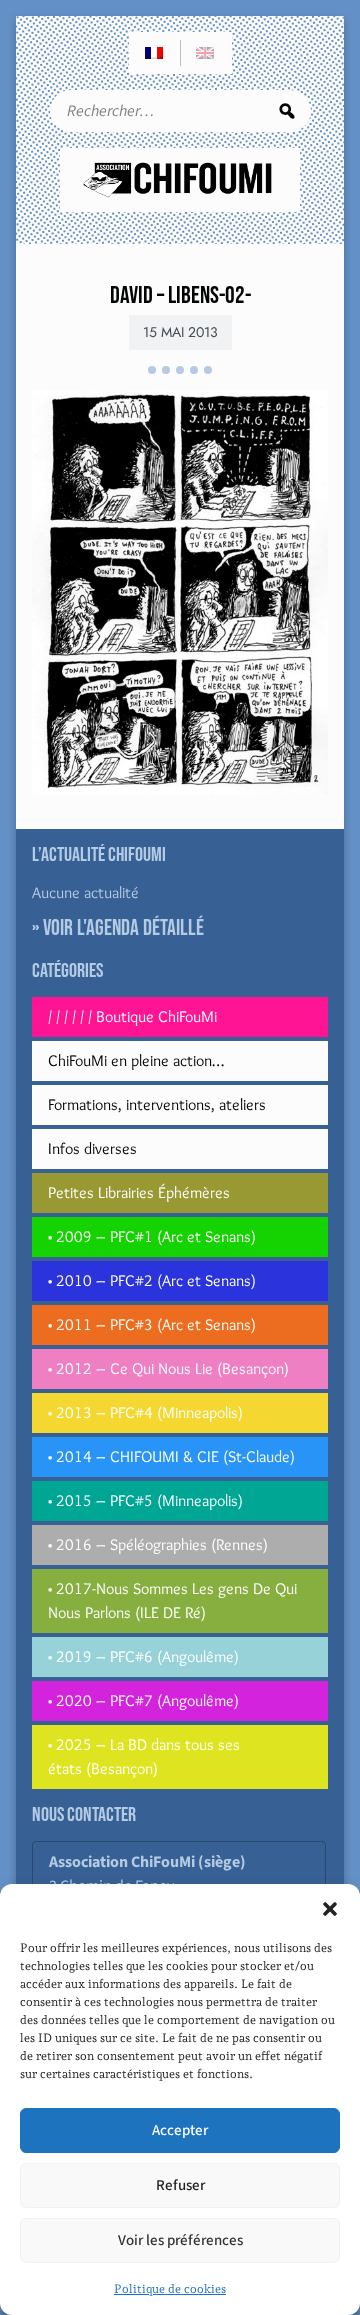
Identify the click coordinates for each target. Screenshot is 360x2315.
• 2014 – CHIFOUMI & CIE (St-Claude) (171, 1456)
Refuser (180, 2185)
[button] (330, 1909)
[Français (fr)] (155, 53)
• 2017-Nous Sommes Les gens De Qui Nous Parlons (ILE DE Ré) (172, 1600)
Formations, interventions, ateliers (157, 1104)
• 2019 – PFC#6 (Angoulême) (143, 1656)
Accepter (180, 2130)
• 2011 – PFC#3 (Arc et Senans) (152, 1324)
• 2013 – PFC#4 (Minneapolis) (145, 1412)
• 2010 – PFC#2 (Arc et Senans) (152, 1280)
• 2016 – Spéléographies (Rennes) (158, 1544)
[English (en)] (206, 53)
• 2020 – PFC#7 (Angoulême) (143, 1700)
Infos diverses (92, 1148)
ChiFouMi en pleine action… (136, 1060)
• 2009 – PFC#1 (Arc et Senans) (152, 1236)
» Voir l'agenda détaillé (118, 928)
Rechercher (287, 111)
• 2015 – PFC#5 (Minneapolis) (145, 1500)
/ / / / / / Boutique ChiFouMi (132, 1016)
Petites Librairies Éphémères (139, 1192)
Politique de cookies (170, 2289)
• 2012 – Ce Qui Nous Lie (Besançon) (168, 1368)
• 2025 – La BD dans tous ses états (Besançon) (144, 1756)
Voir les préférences (180, 2240)
